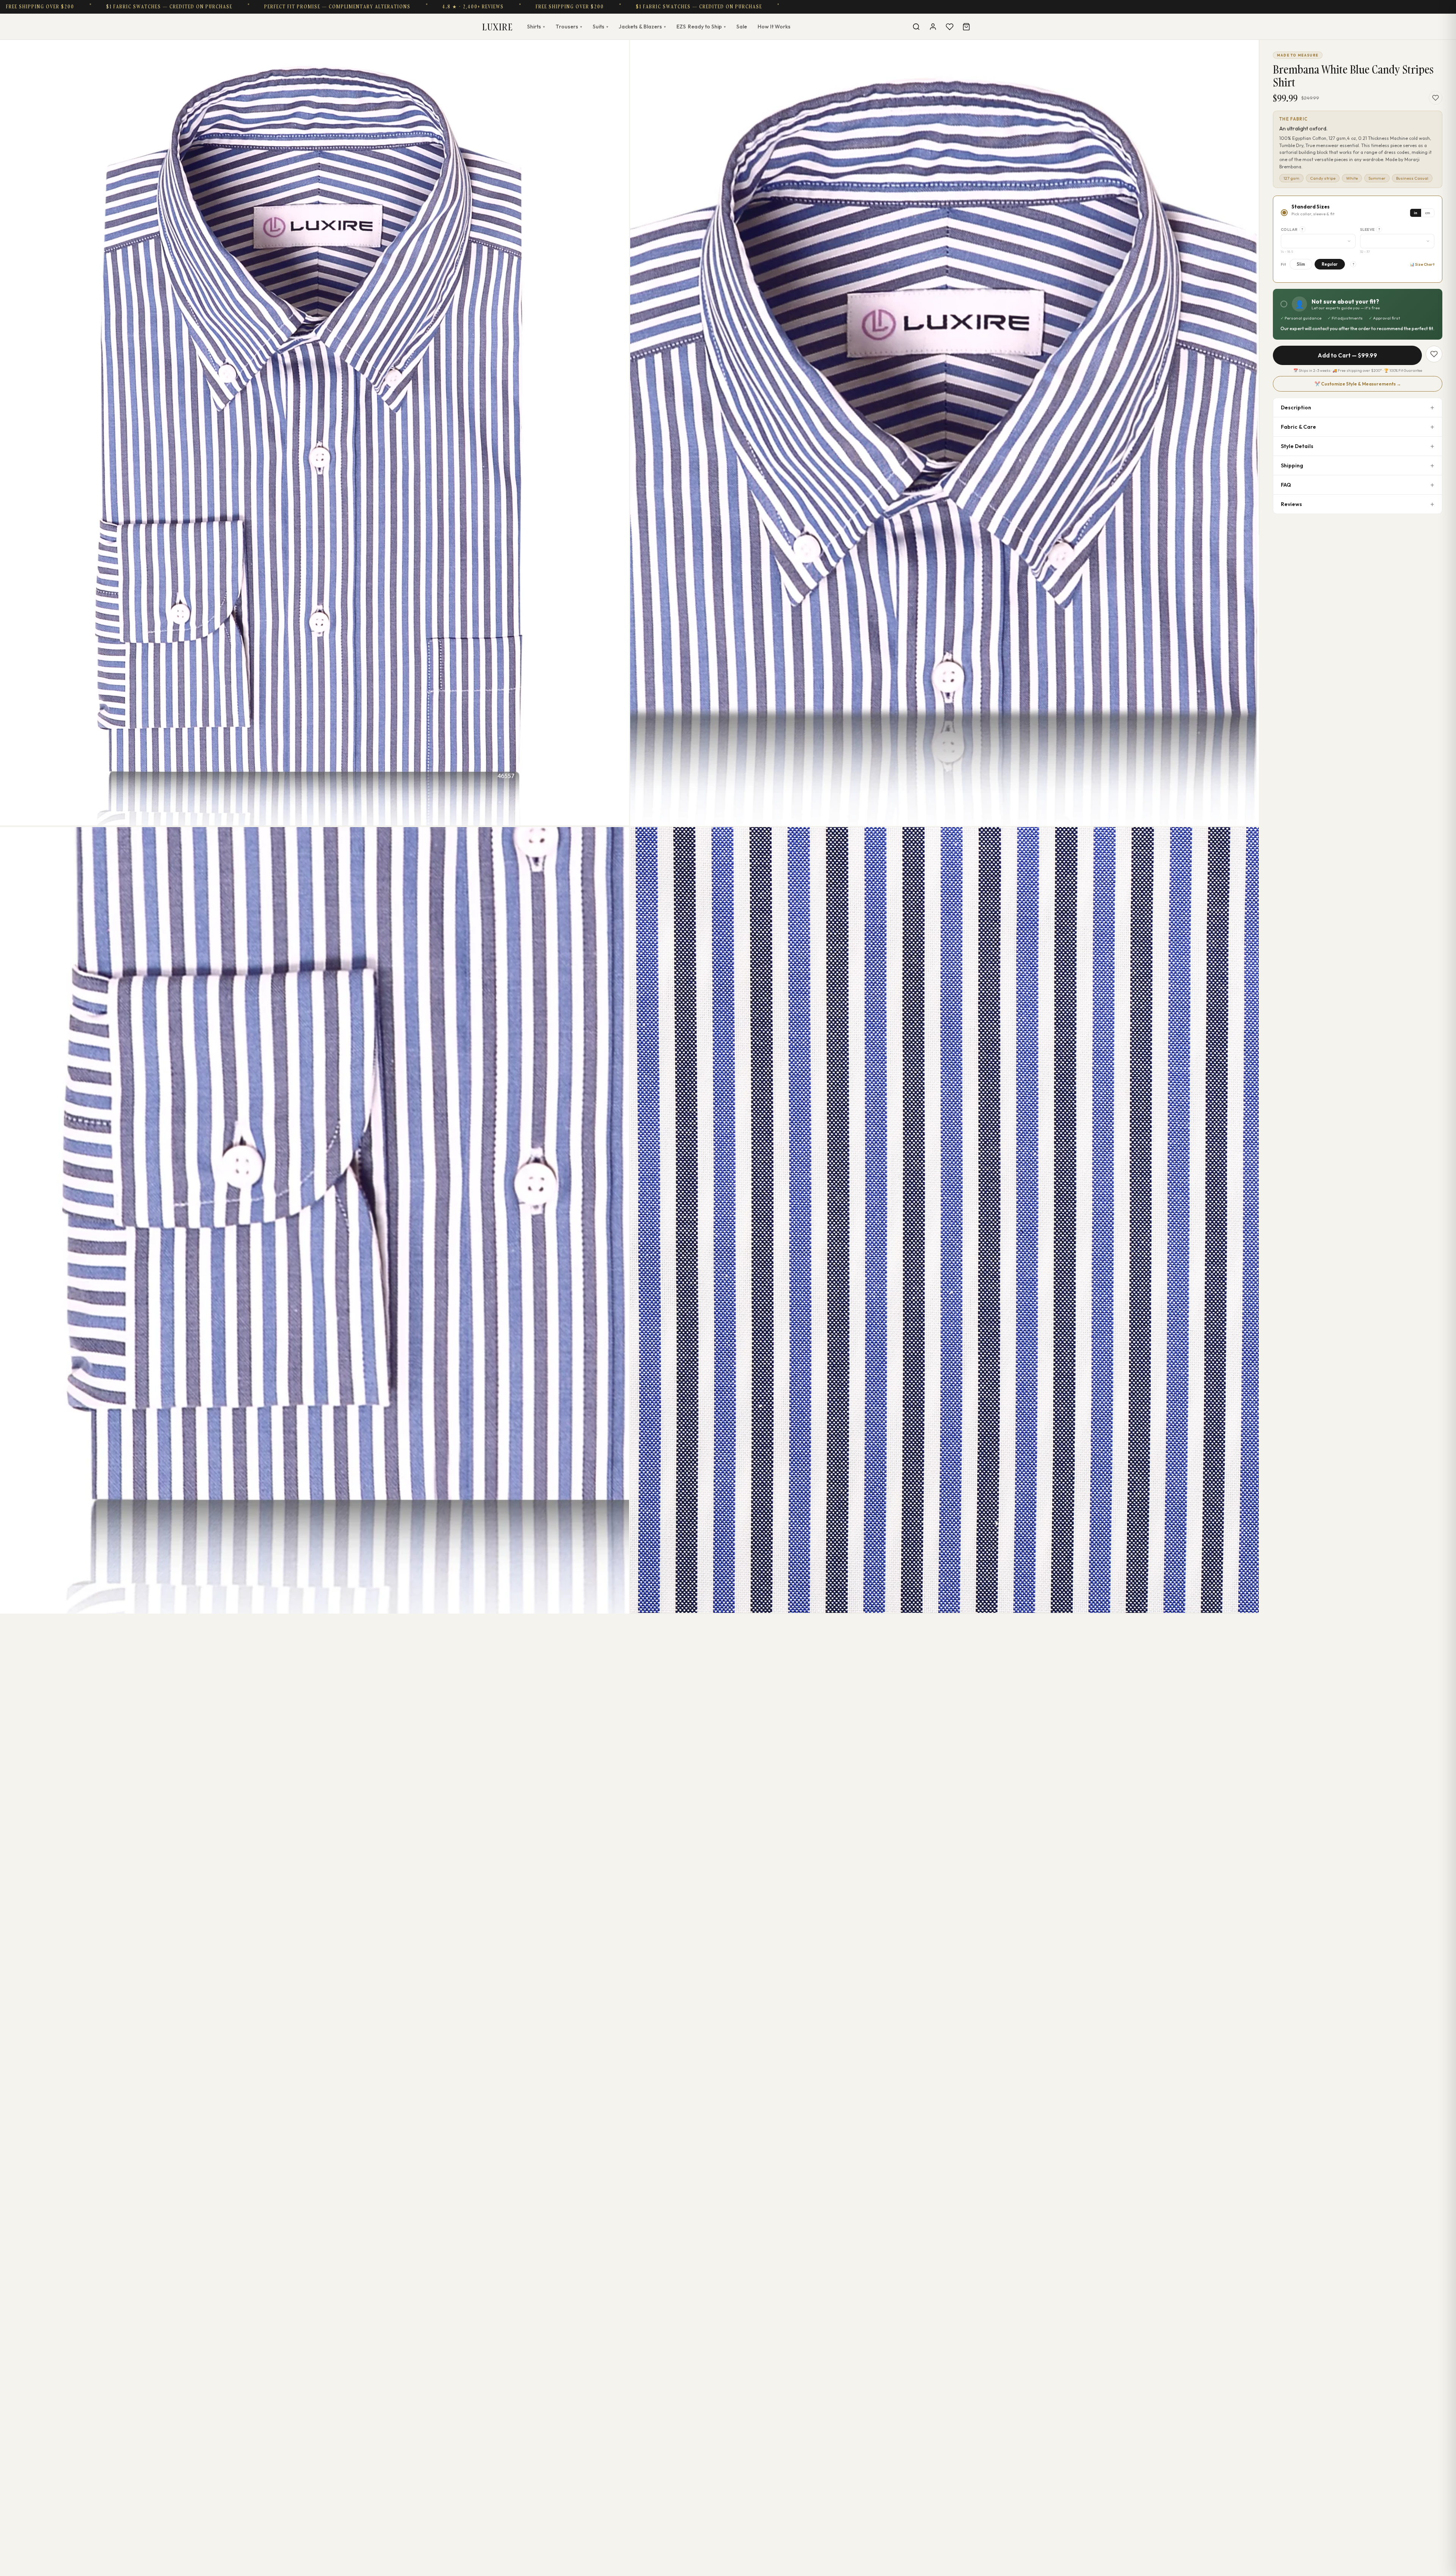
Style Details (1297, 446)
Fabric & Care (1298, 427)
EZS (701, 27)
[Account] (933, 27)
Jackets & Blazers (642, 27)
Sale (742, 27)
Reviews (1291, 504)
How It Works (774, 27)
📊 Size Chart (1422, 264)
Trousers (569, 27)
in (1416, 213)
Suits (600, 27)
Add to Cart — (1347, 355)
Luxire (497, 27)
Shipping (1292, 465)
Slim (1301, 264)
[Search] (916, 27)
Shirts (536, 27)
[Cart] (966, 27)
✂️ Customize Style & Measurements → (1358, 384)
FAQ (1286, 485)
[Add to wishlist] (1436, 98)
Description (1296, 407)
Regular (1330, 264)
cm (1428, 213)
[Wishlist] (949, 27)
